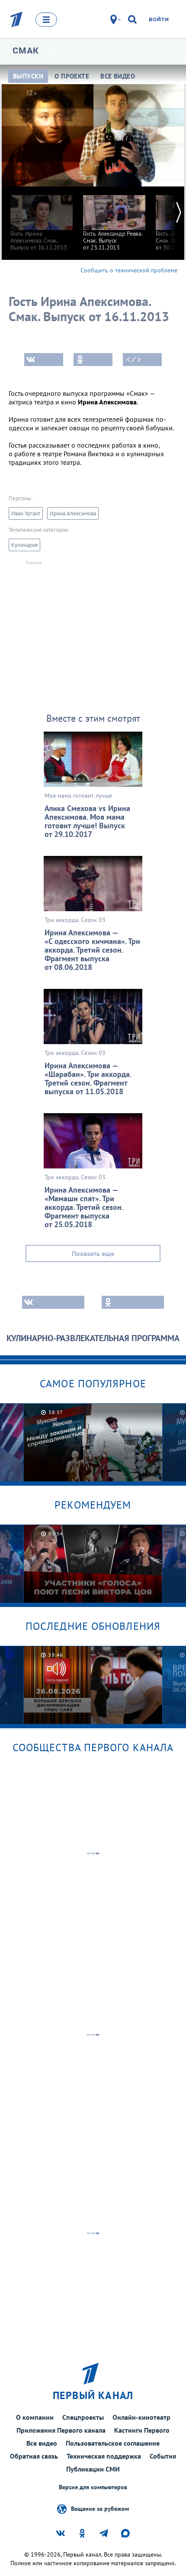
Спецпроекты (83, 2417)
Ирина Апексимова (73, 513)
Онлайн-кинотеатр (141, 2417)
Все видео (42, 2443)
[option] (42, 219)
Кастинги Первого (142, 2430)
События (163, 2456)
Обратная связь (34, 2456)
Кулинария (24, 545)
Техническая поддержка (104, 2456)
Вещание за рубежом (100, 2508)
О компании (35, 2417)
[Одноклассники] (93, 360)
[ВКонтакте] (44, 360)
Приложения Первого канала (61, 2430)
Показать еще (93, 1253)
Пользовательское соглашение (113, 2443)
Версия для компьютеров (93, 2487)
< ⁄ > (134, 360)
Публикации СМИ (93, 2469)
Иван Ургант (26, 513)
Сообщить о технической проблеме (129, 270)
